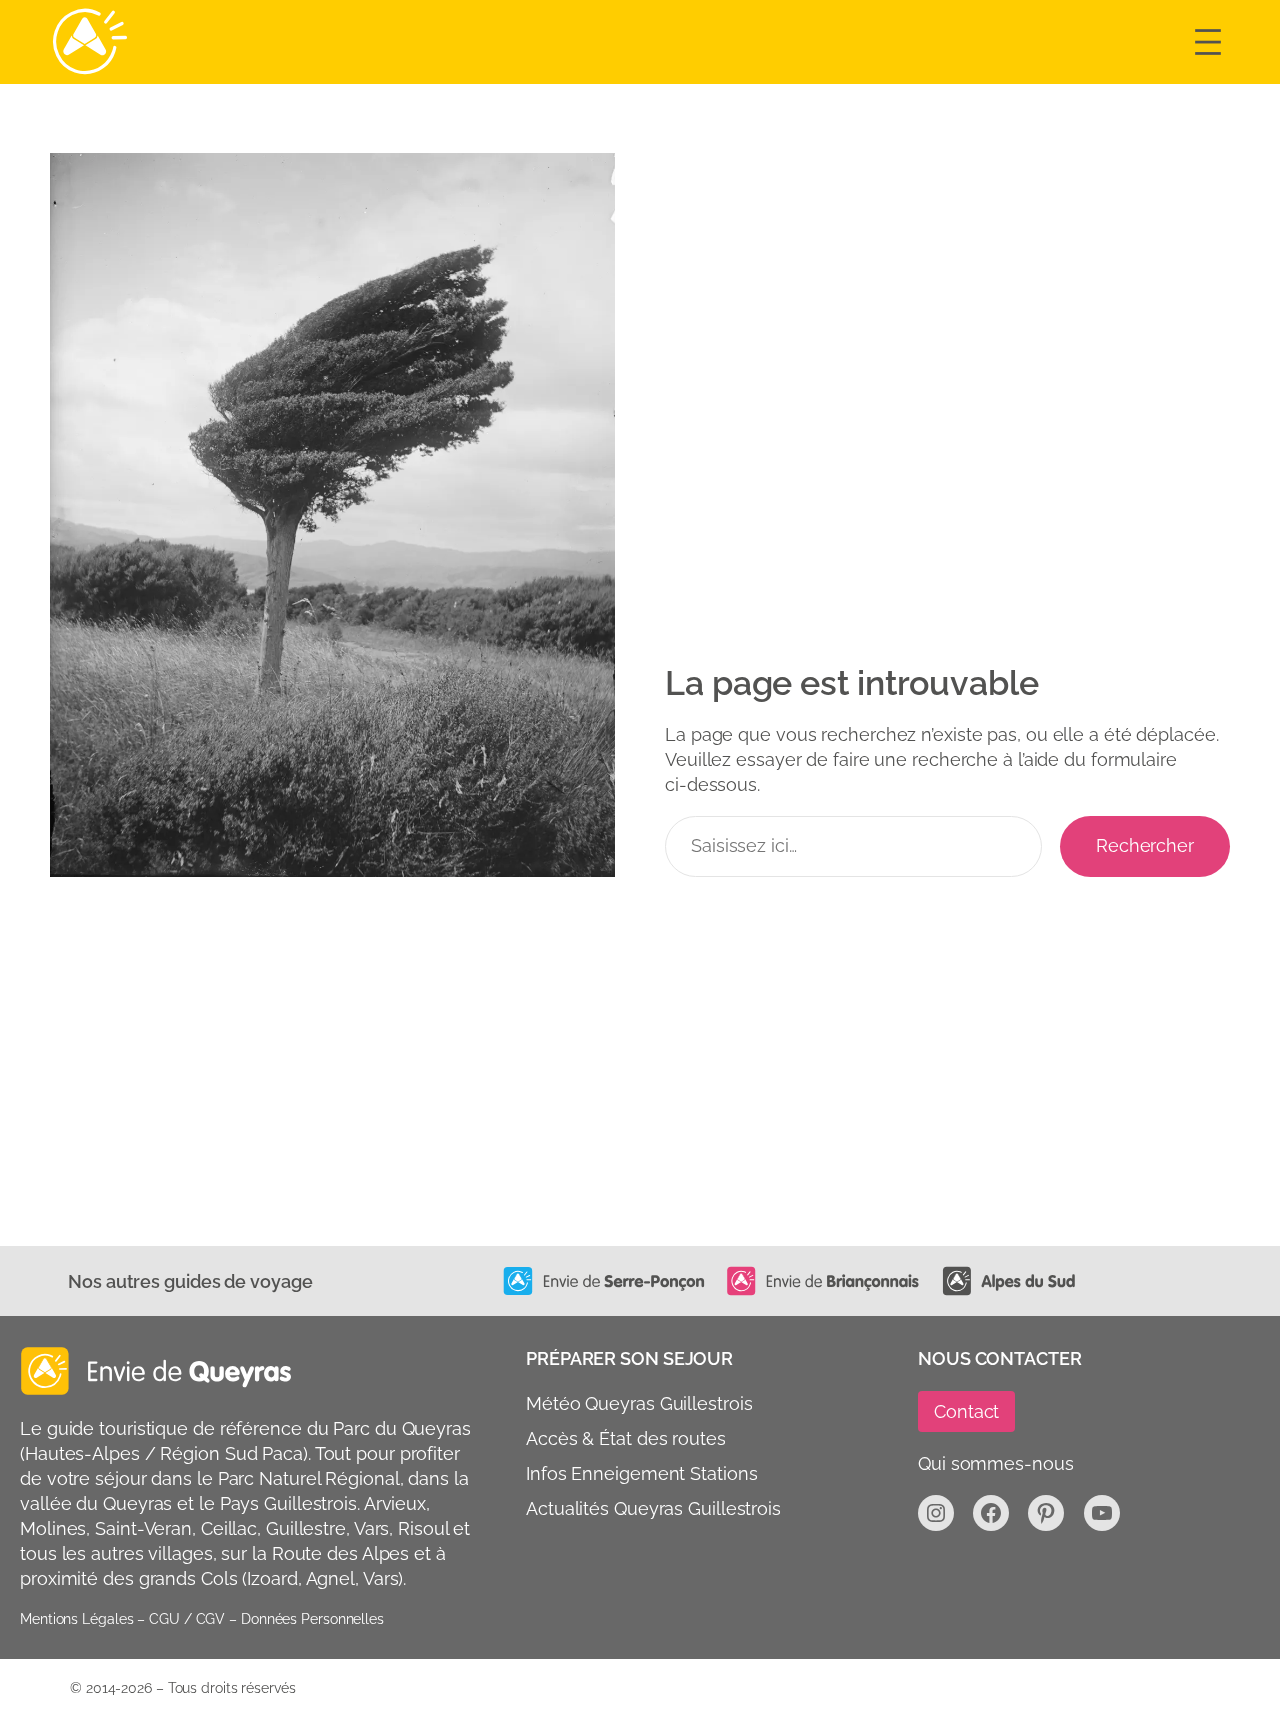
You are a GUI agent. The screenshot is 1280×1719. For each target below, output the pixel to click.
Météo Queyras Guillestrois (639, 1403)
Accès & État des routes (626, 1438)
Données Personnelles (312, 1619)
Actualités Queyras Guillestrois (653, 1508)
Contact (966, 1411)
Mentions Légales (76, 1619)
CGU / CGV (187, 1619)
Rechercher (1145, 845)
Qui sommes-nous (996, 1463)
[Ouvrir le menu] (1208, 42)
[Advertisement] (640, 1096)
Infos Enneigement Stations (641, 1473)
